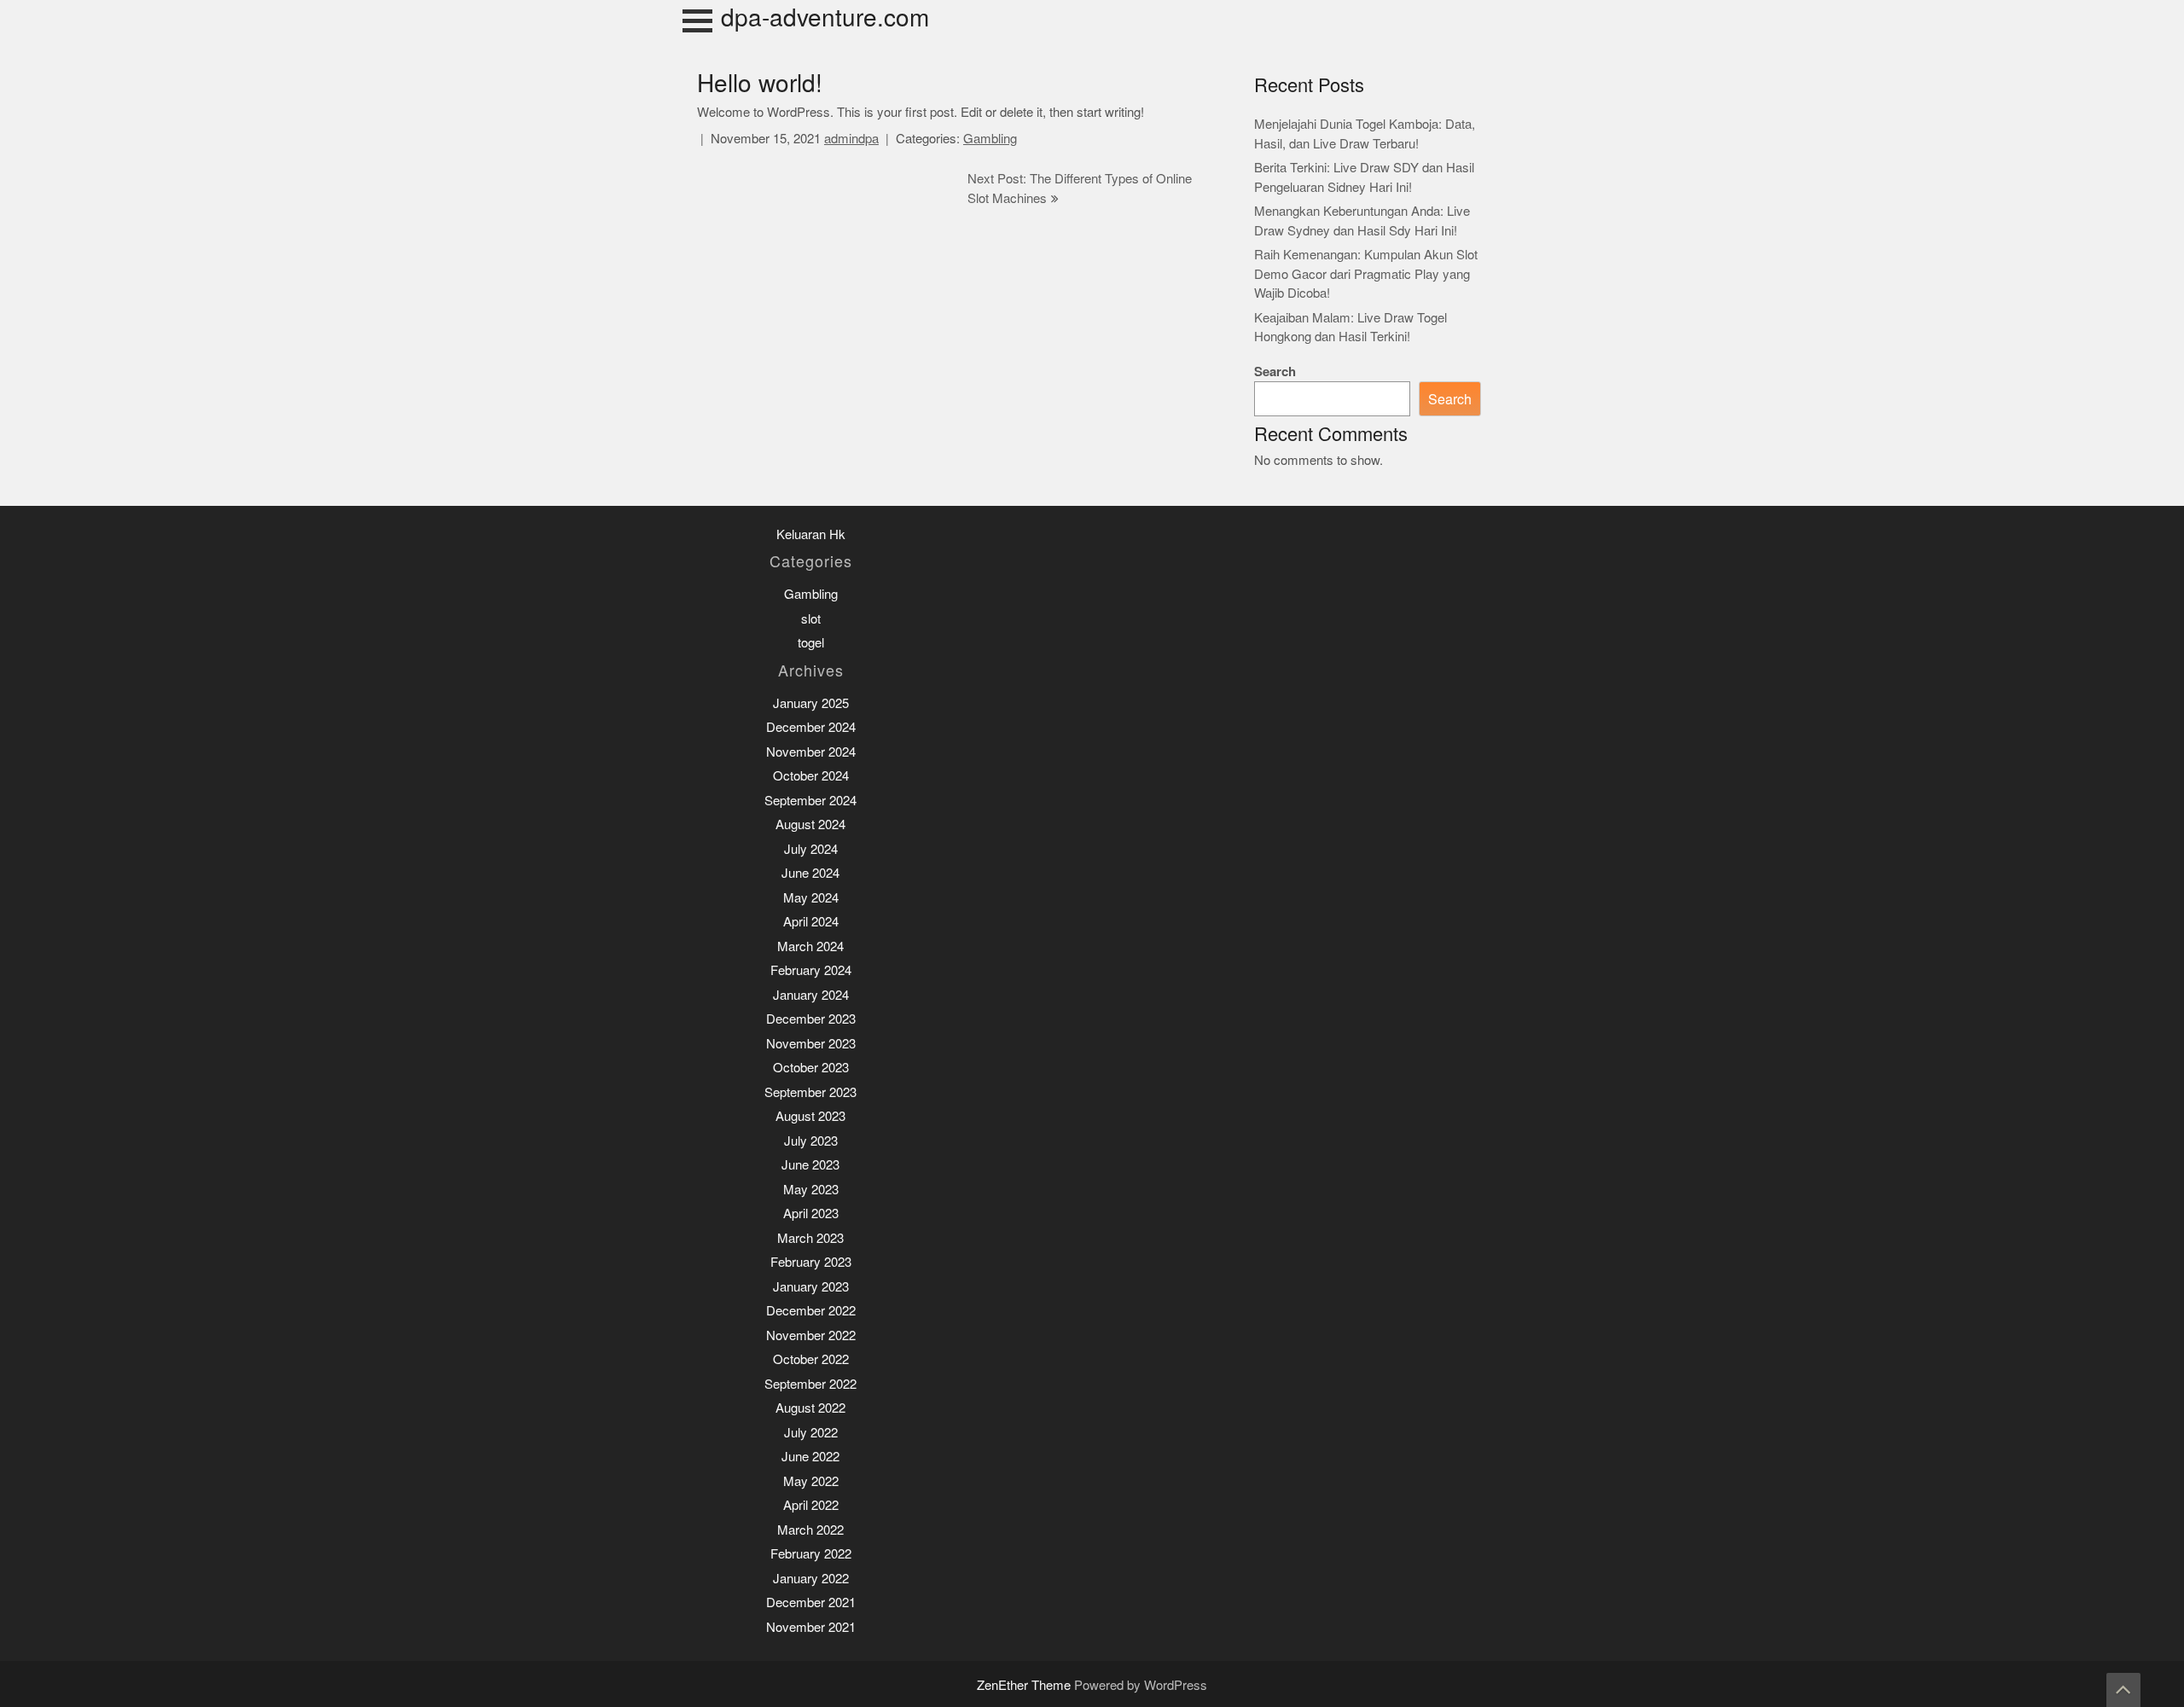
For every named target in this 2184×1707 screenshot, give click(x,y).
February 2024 (811, 970)
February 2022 (811, 1554)
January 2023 (811, 1287)
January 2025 (811, 703)
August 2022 (810, 1408)
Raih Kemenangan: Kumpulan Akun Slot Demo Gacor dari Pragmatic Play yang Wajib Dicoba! (1366, 274)
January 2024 (811, 995)
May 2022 (811, 1481)
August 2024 (810, 824)
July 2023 (811, 1141)
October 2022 (811, 1359)
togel (811, 643)
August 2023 (810, 1116)
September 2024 (810, 801)
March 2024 (810, 946)
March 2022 (810, 1530)
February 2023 (811, 1262)
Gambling (990, 139)
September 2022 (810, 1384)
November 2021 (811, 1627)
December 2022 (811, 1311)
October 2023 (811, 1068)
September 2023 (810, 1092)
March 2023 (810, 1238)
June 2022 (810, 1457)
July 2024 (811, 849)
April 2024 (811, 922)
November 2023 (811, 1044)
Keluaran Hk (811, 534)
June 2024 (810, 873)
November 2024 (811, 752)
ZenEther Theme (1025, 1685)
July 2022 (811, 1433)
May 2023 (811, 1190)
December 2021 (811, 1602)
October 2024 (811, 776)
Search (1275, 372)
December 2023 (811, 1019)
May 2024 (811, 898)
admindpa (851, 139)
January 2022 (811, 1579)
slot (811, 619)
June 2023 (810, 1165)
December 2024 (811, 727)
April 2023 (811, 1213)
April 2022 (811, 1505)
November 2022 (811, 1335)
